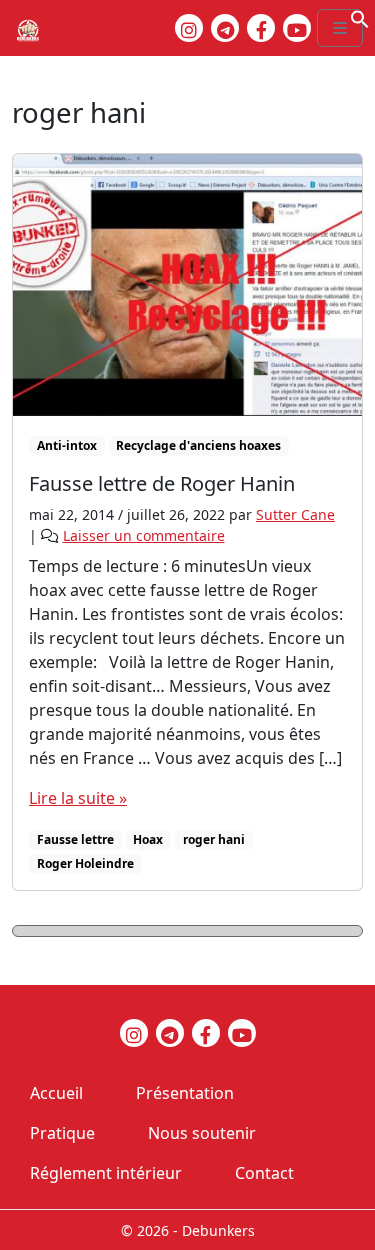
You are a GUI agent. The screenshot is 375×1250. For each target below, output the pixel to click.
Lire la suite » (78, 798)
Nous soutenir (202, 1133)
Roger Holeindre (85, 863)
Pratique (62, 1133)
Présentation (185, 1093)
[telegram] (225, 28)
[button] (360, 17)
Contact (264, 1173)
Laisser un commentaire (144, 535)
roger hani (214, 839)
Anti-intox (67, 445)
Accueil (56, 1093)
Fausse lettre (75, 839)
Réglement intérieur (106, 1173)
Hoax (148, 839)
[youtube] (297, 28)
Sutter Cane (295, 514)
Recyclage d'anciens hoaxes (198, 445)
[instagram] (189, 28)
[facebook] (261, 28)
